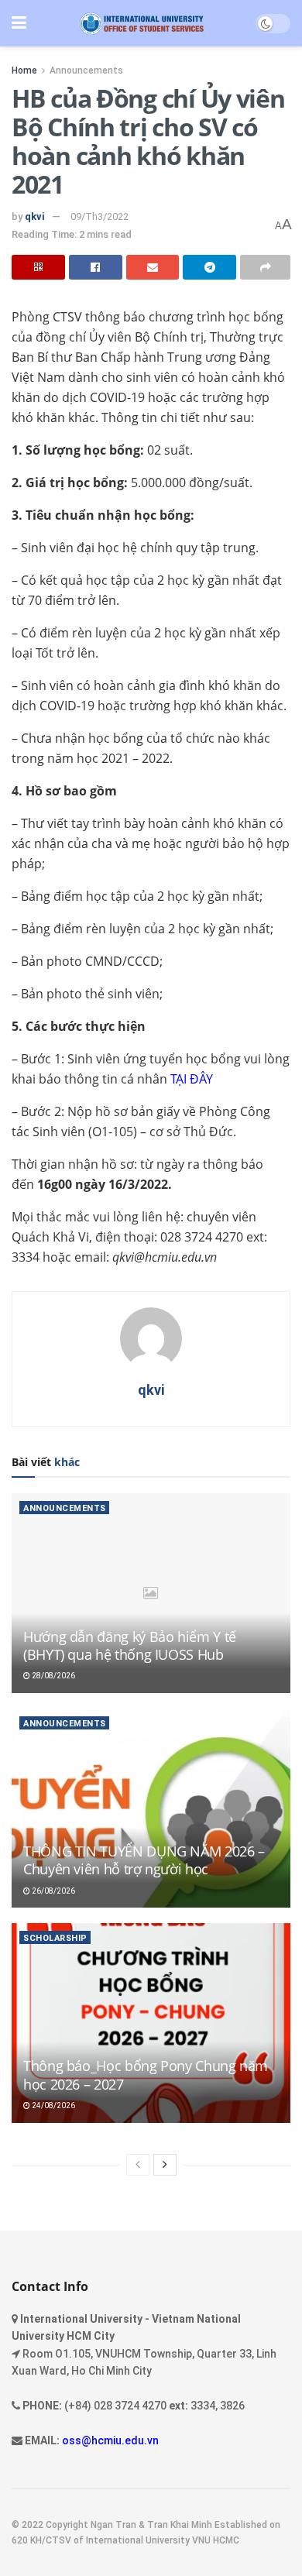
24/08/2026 (53, 2105)
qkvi (35, 216)
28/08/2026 (53, 1676)
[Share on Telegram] (209, 267)
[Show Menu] (19, 23)
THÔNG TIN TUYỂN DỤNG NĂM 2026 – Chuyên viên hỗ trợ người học (144, 1860)
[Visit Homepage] (141, 24)
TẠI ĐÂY (192, 1079)
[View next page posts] (165, 2165)
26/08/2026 (53, 1891)
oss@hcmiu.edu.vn (110, 2440)
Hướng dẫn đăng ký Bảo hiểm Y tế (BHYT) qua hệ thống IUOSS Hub (130, 1645)
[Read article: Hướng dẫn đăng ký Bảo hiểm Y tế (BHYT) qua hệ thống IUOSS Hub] (151, 1593)
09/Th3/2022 (100, 216)
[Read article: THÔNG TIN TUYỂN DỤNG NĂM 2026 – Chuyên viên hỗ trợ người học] (151, 1808)
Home (24, 70)
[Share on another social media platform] (265, 267)
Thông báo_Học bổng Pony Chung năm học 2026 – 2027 (146, 2075)
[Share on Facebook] (96, 267)
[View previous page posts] (138, 2165)
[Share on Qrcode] (38, 267)
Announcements (86, 70)
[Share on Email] (153, 267)
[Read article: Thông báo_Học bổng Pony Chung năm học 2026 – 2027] (151, 2023)
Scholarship (55, 1938)
